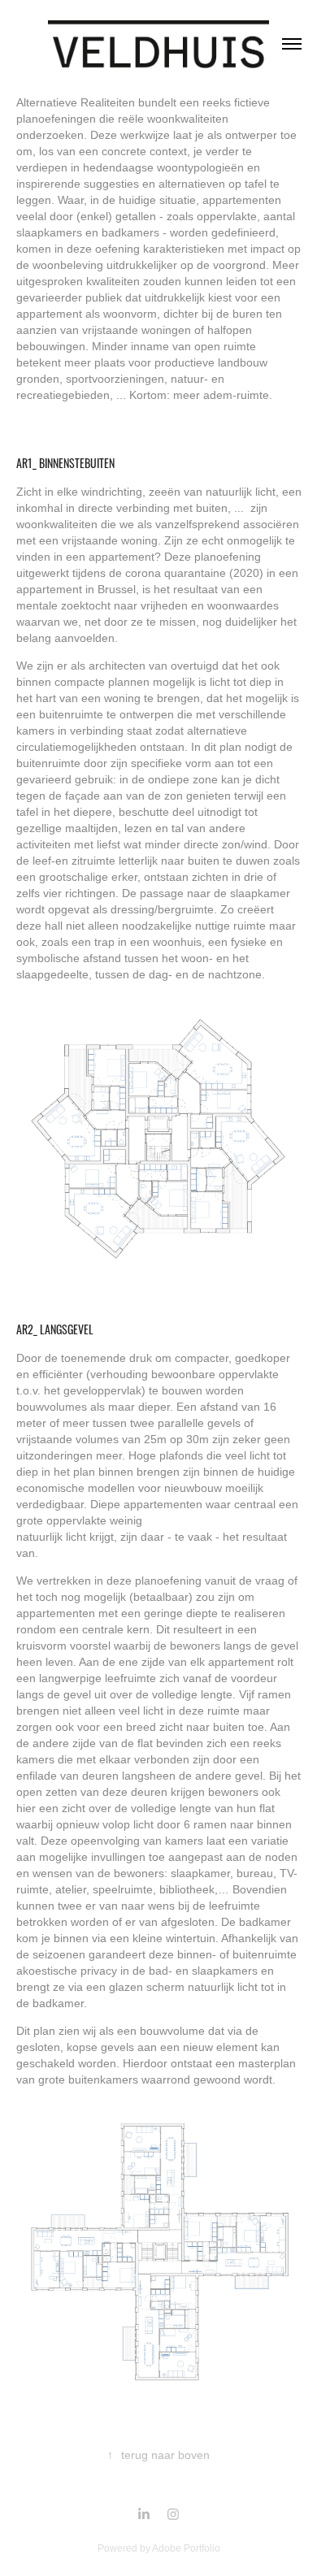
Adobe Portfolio (186, 2548)
